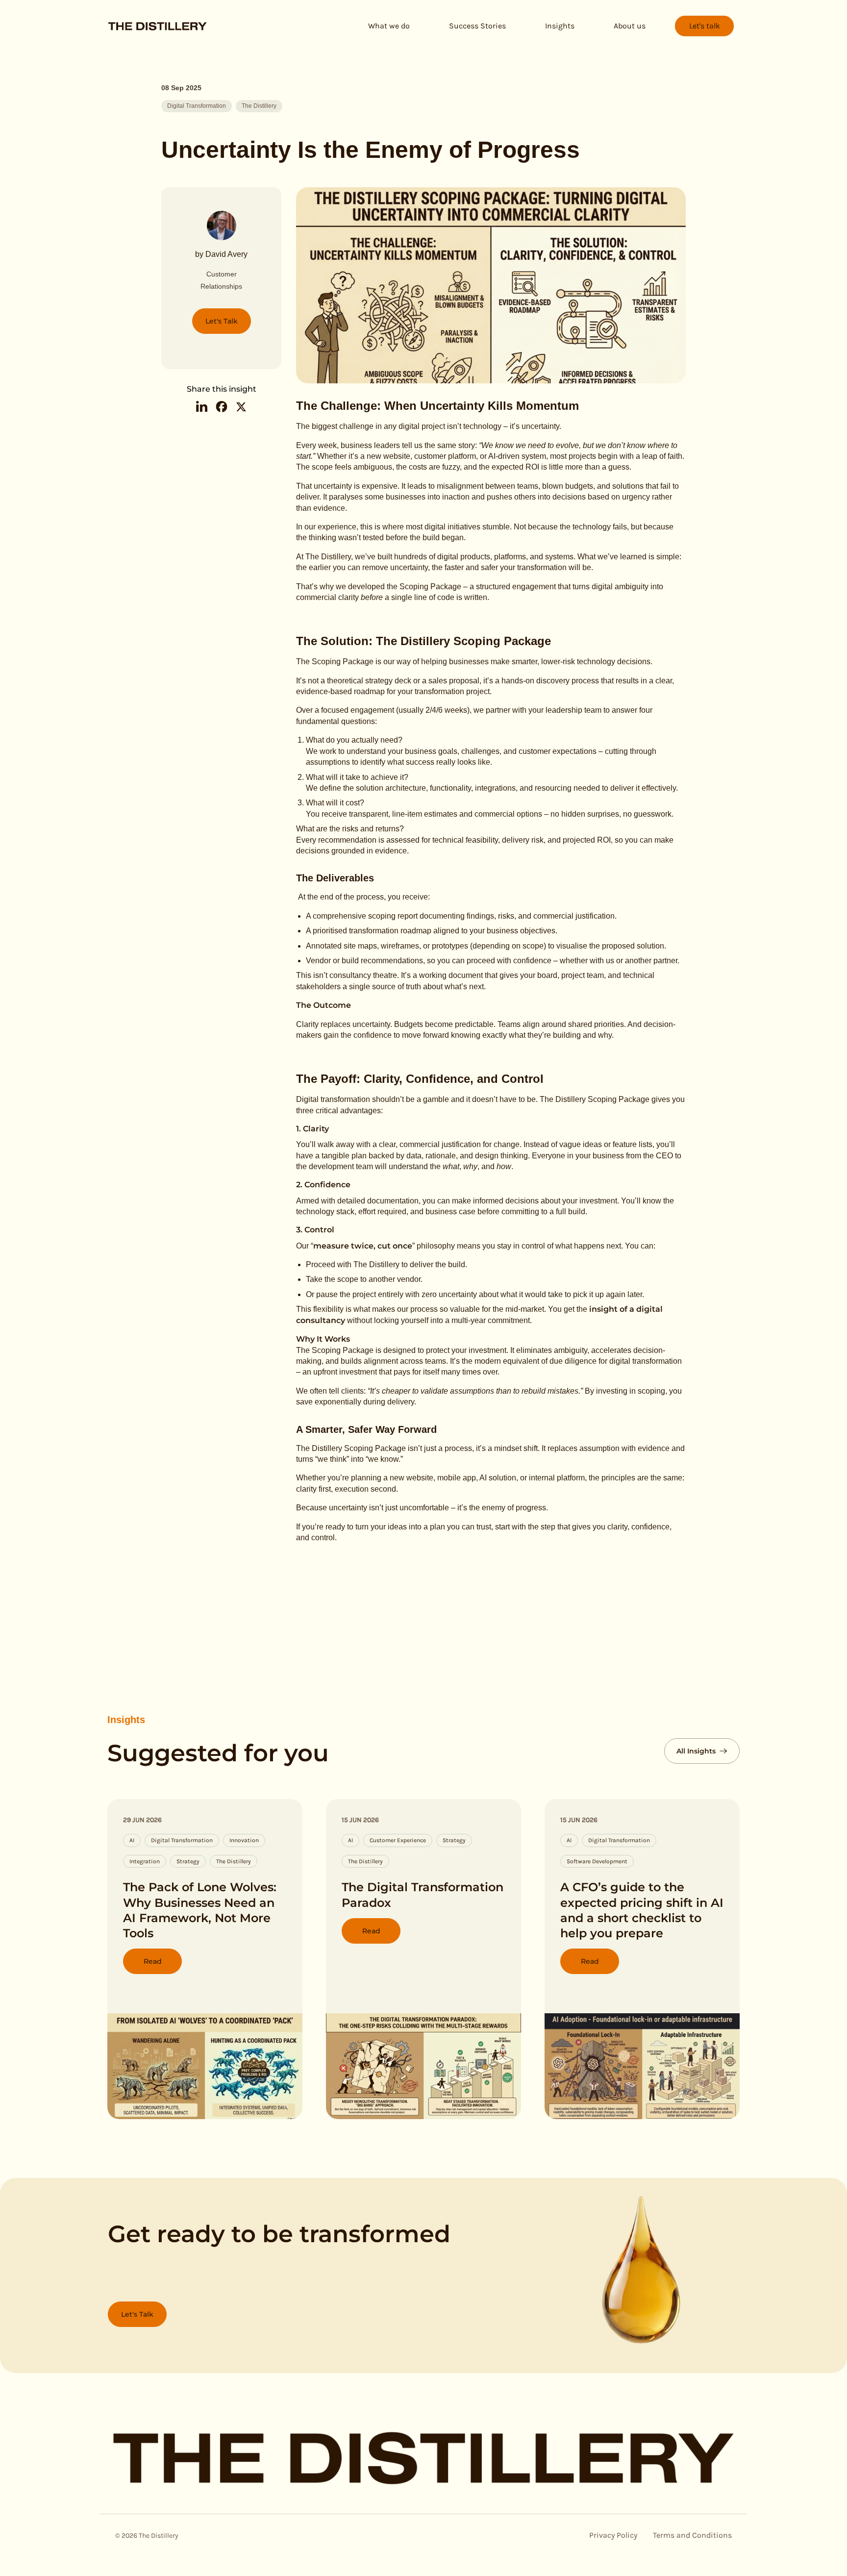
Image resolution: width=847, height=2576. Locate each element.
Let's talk (705, 26)
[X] (241, 408)
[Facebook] (222, 408)
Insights (126, 1720)
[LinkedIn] (202, 408)
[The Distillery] (158, 29)
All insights (696, 1751)
